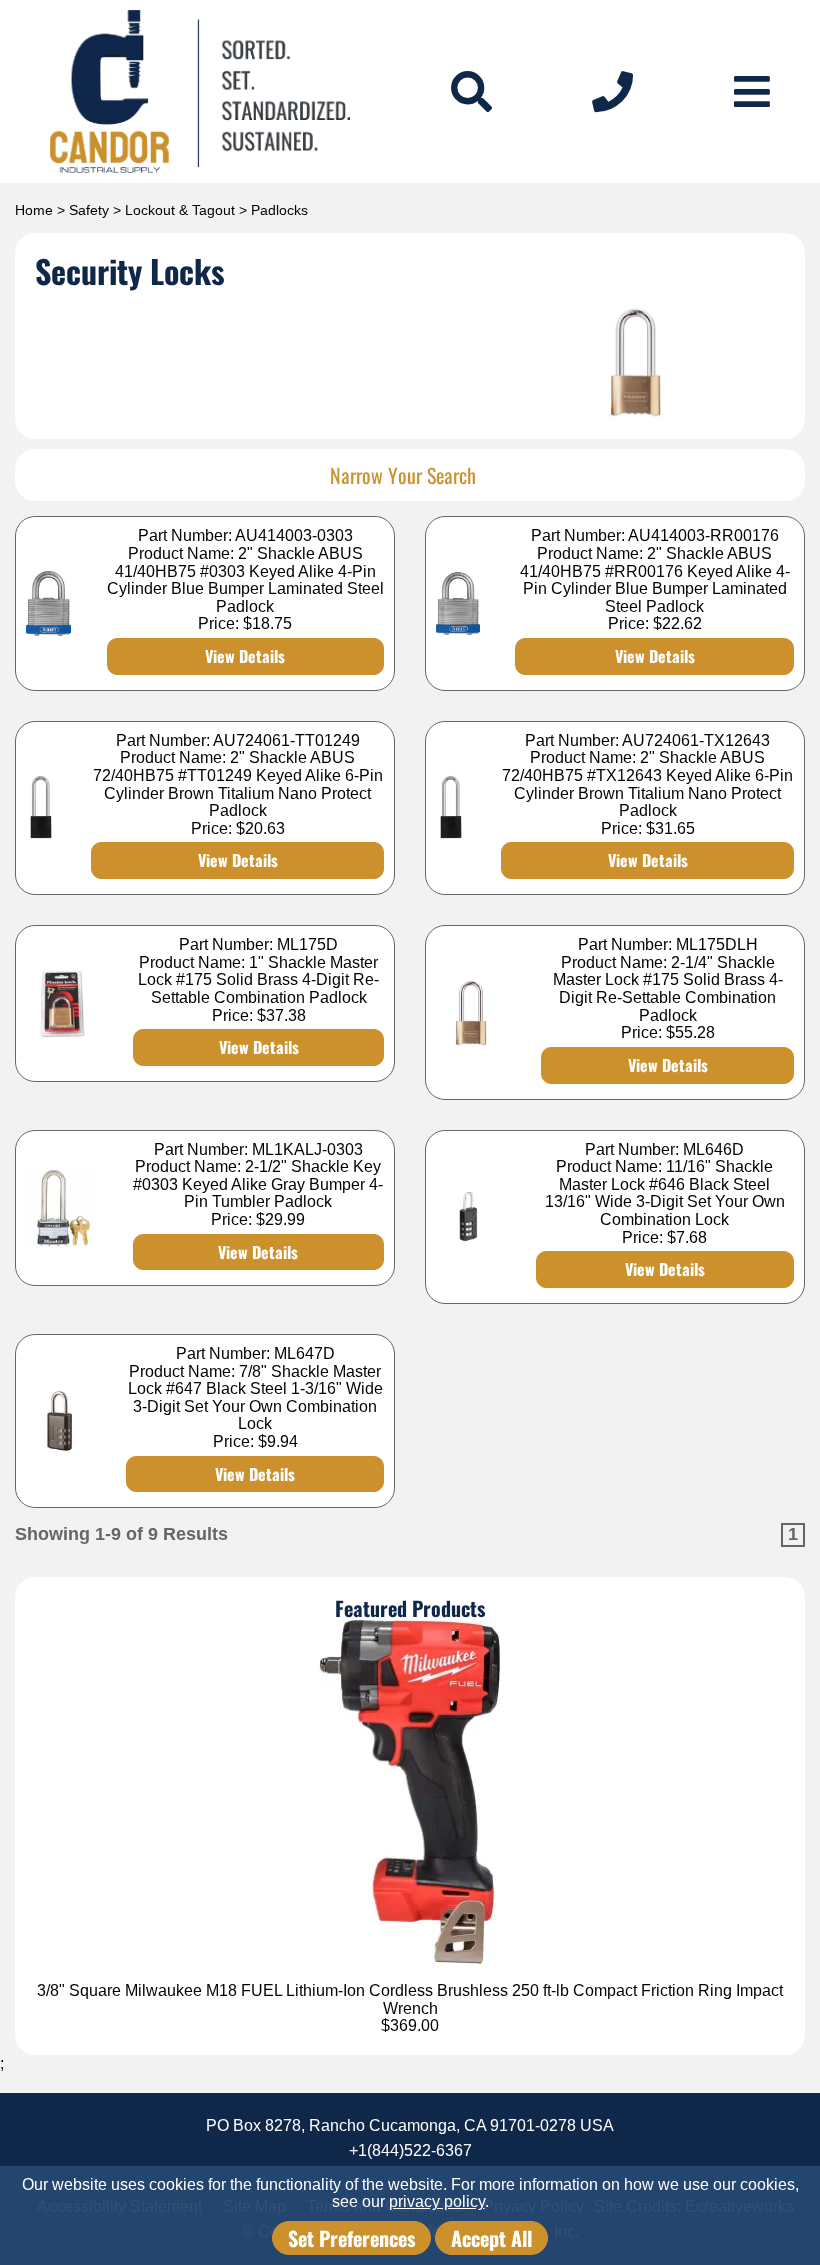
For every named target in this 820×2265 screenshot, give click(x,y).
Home (34, 210)
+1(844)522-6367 (410, 2150)
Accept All (491, 2238)
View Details (245, 656)
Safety (89, 210)
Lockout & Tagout (180, 210)
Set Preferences (351, 2238)
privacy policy (437, 2201)
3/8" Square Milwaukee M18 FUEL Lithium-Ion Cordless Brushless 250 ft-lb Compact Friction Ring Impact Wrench (410, 1999)
